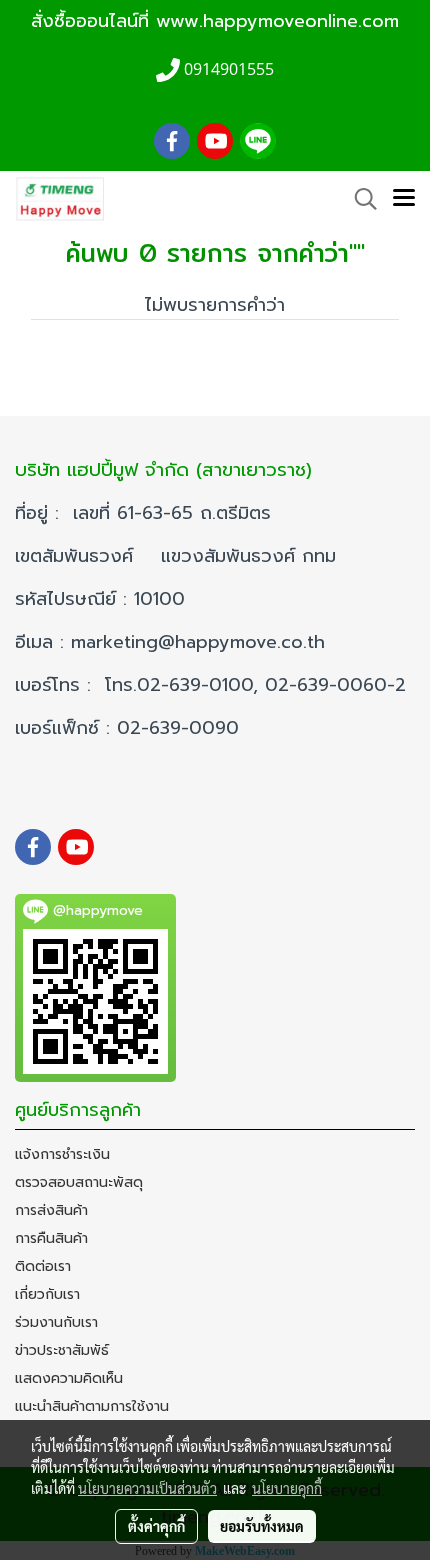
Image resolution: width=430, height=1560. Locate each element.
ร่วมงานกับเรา (56, 1322)
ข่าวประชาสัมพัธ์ (62, 1350)
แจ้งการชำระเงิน (62, 1154)
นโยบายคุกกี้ (287, 1488)
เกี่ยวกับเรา (47, 1294)
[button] (359, 199)
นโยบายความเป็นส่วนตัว (147, 1488)
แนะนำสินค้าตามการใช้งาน (92, 1406)
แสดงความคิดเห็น (69, 1378)
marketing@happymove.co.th (201, 642)
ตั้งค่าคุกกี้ (156, 1526)
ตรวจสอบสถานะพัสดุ (79, 1182)
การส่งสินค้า (51, 1210)
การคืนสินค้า (51, 1238)
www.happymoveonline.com (277, 21)
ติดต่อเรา (43, 1266)
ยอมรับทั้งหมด (262, 1526)
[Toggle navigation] (404, 199)
